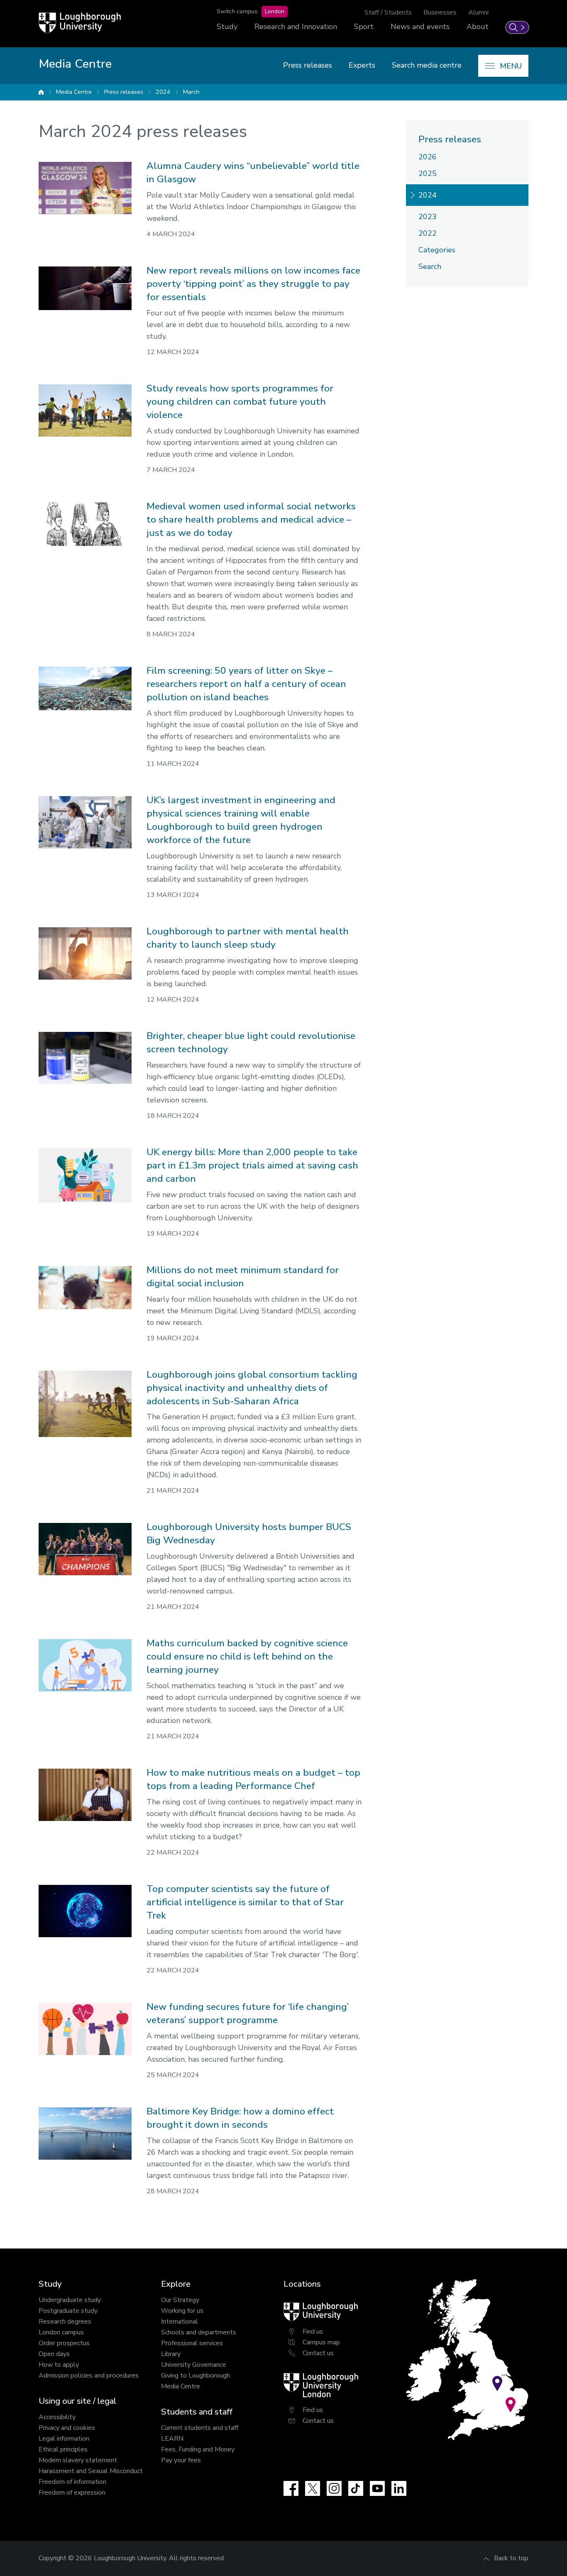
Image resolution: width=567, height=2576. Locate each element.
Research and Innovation (296, 27)
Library (171, 2354)
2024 (163, 92)
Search (430, 266)
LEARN (172, 2439)
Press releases (308, 65)
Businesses (440, 12)
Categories (437, 250)
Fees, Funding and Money (198, 2449)
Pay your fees (181, 2460)
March (191, 92)
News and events (420, 27)
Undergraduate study (70, 2300)
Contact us (318, 2353)
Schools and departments (199, 2332)
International (180, 2322)
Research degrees (65, 2322)
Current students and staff (200, 2428)
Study (227, 27)
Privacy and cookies (67, 2428)
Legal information (64, 2439)
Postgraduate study (68, 2311)
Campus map (321, 2342)
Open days (54, 2354)
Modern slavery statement (78, 2460)
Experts (362, 65)
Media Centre (74, 92)
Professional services (192, 2343)
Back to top (511, 2558)
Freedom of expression (72, 2493)
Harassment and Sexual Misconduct (91, 2471)
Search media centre (427, 65)
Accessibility (57, 2417)
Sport (364, 27)
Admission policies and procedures (89, 2376)
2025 (428, 174)
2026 (428, 157)
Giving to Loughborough (196, 2376)
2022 (428, 233)
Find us (313, 2332)
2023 (428, 217)
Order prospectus (64, 2343)
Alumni (478, 12)
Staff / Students (388, 12)
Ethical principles (63, 2449)
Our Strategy (180, 2300)
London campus (61, 2332)
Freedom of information (72, 2482)
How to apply (59, 2365)
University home (41, 92)
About (478, 27)
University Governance (194, 2365)
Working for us (182, 2311)
